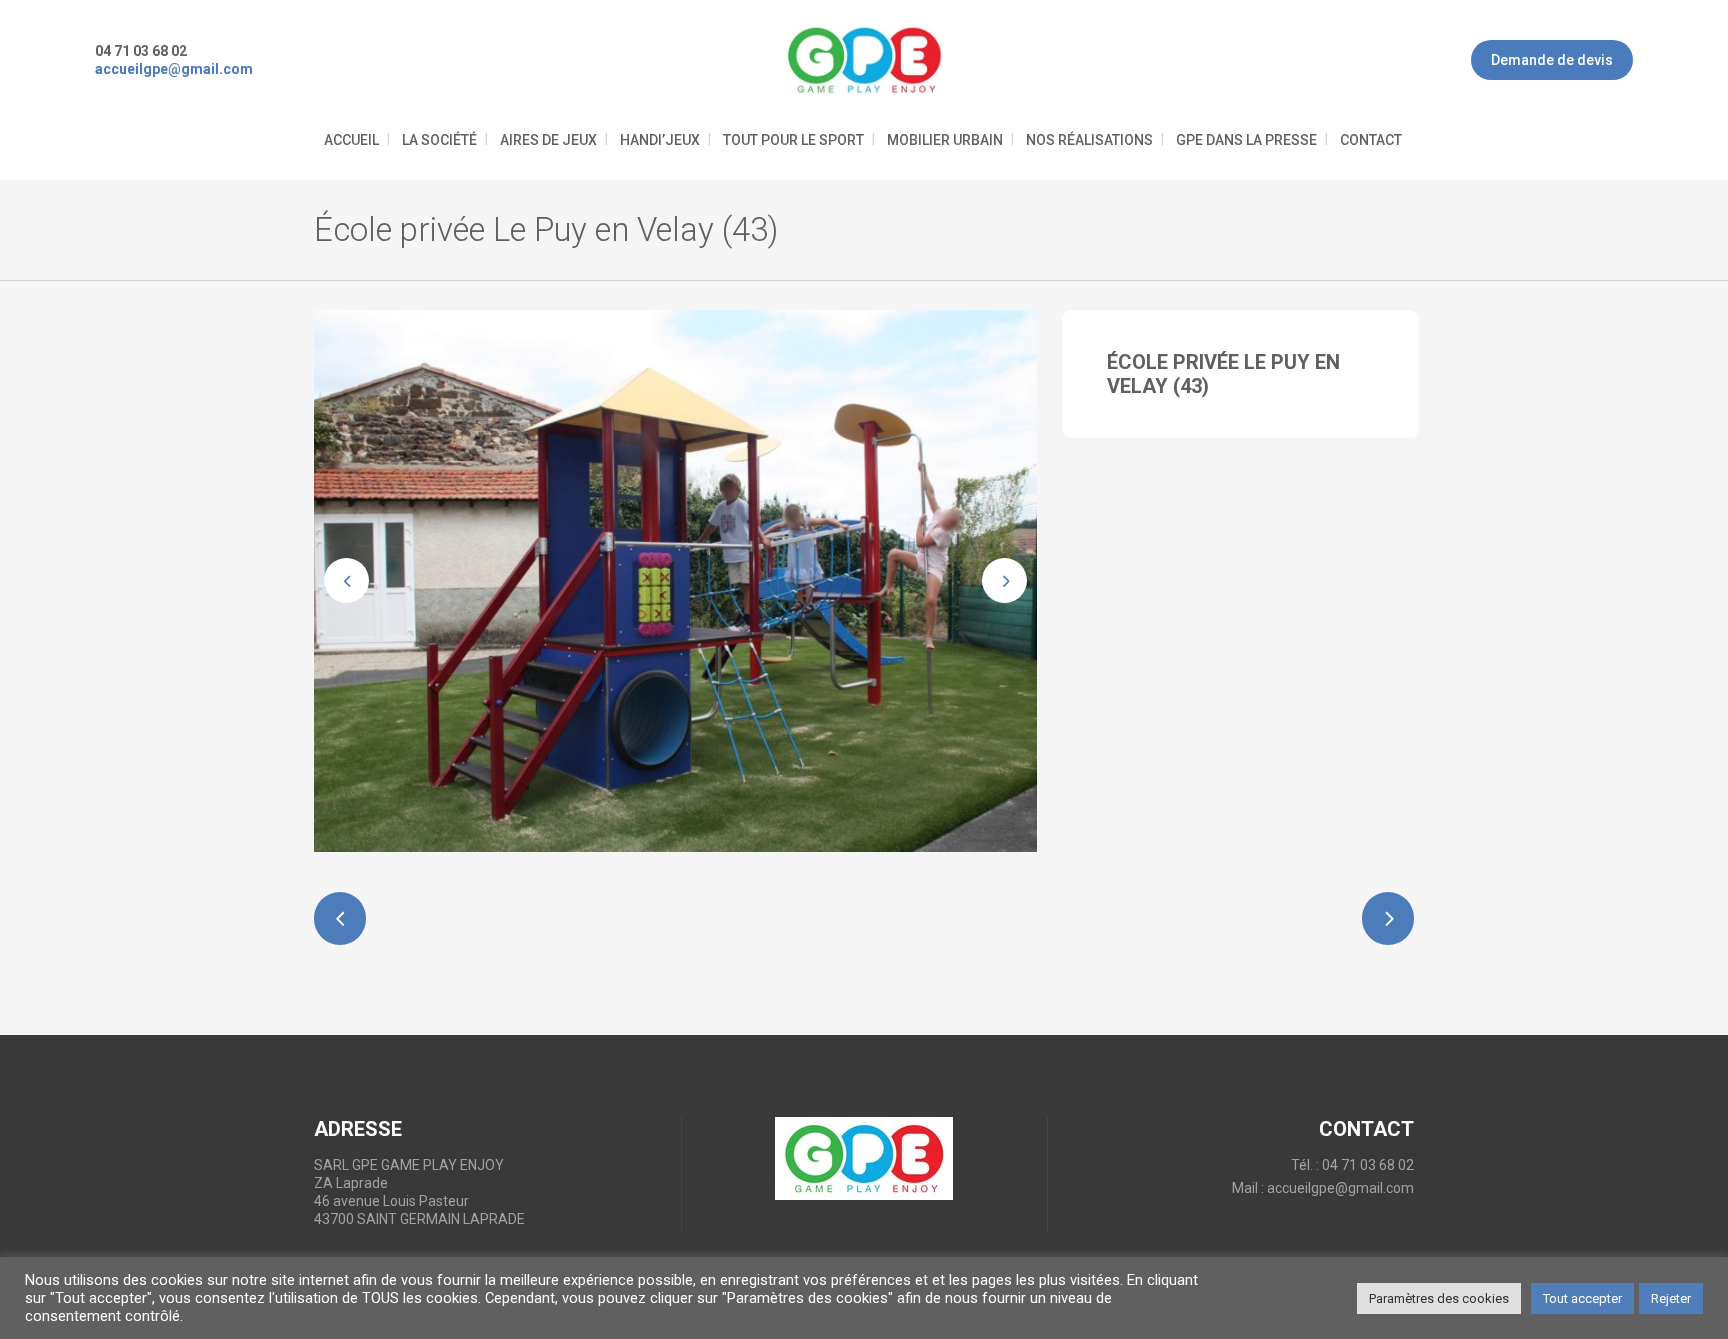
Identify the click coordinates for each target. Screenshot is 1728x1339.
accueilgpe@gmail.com (1340, 1188)
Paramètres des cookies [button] (1439, 1298)
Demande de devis (1552, 60)
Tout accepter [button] (1582, 1298)
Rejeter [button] (1671, 1298)
